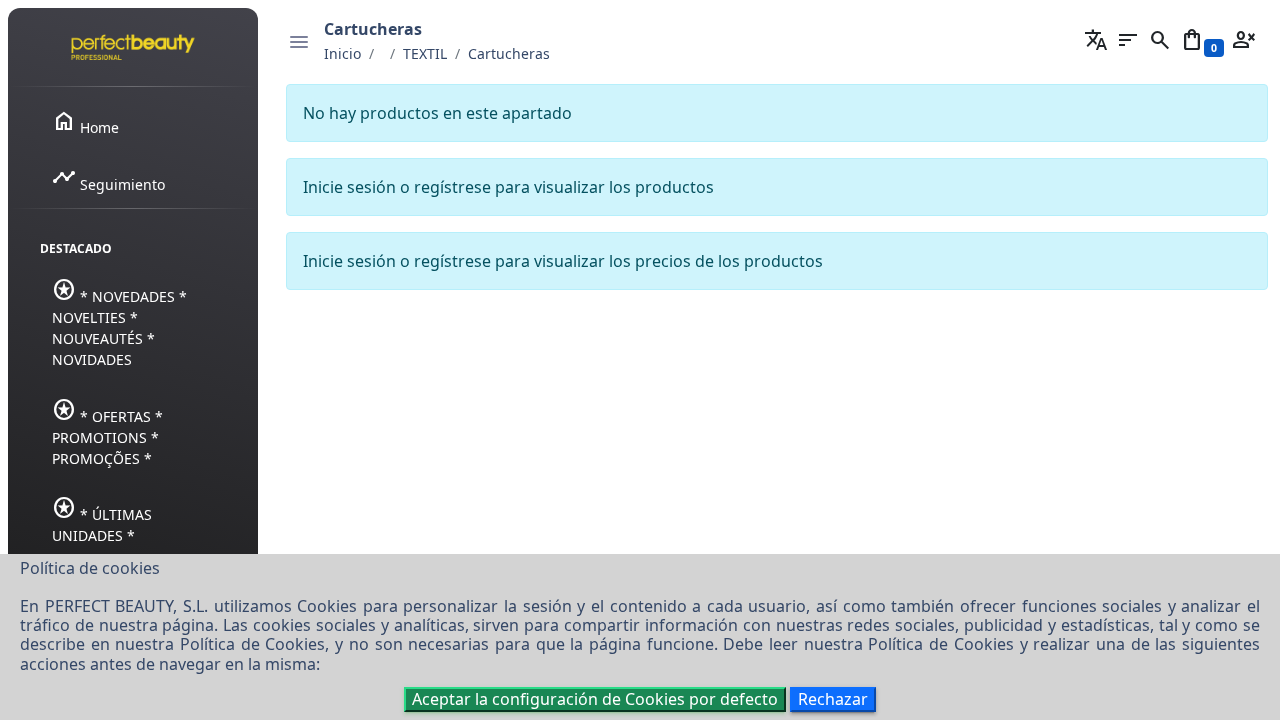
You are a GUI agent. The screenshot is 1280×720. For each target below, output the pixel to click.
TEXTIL (425, 53)
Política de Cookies (252, 644)
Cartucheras (509, 53)
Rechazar (833, 699)
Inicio (342, 53)
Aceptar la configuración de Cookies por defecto (595, 699)
